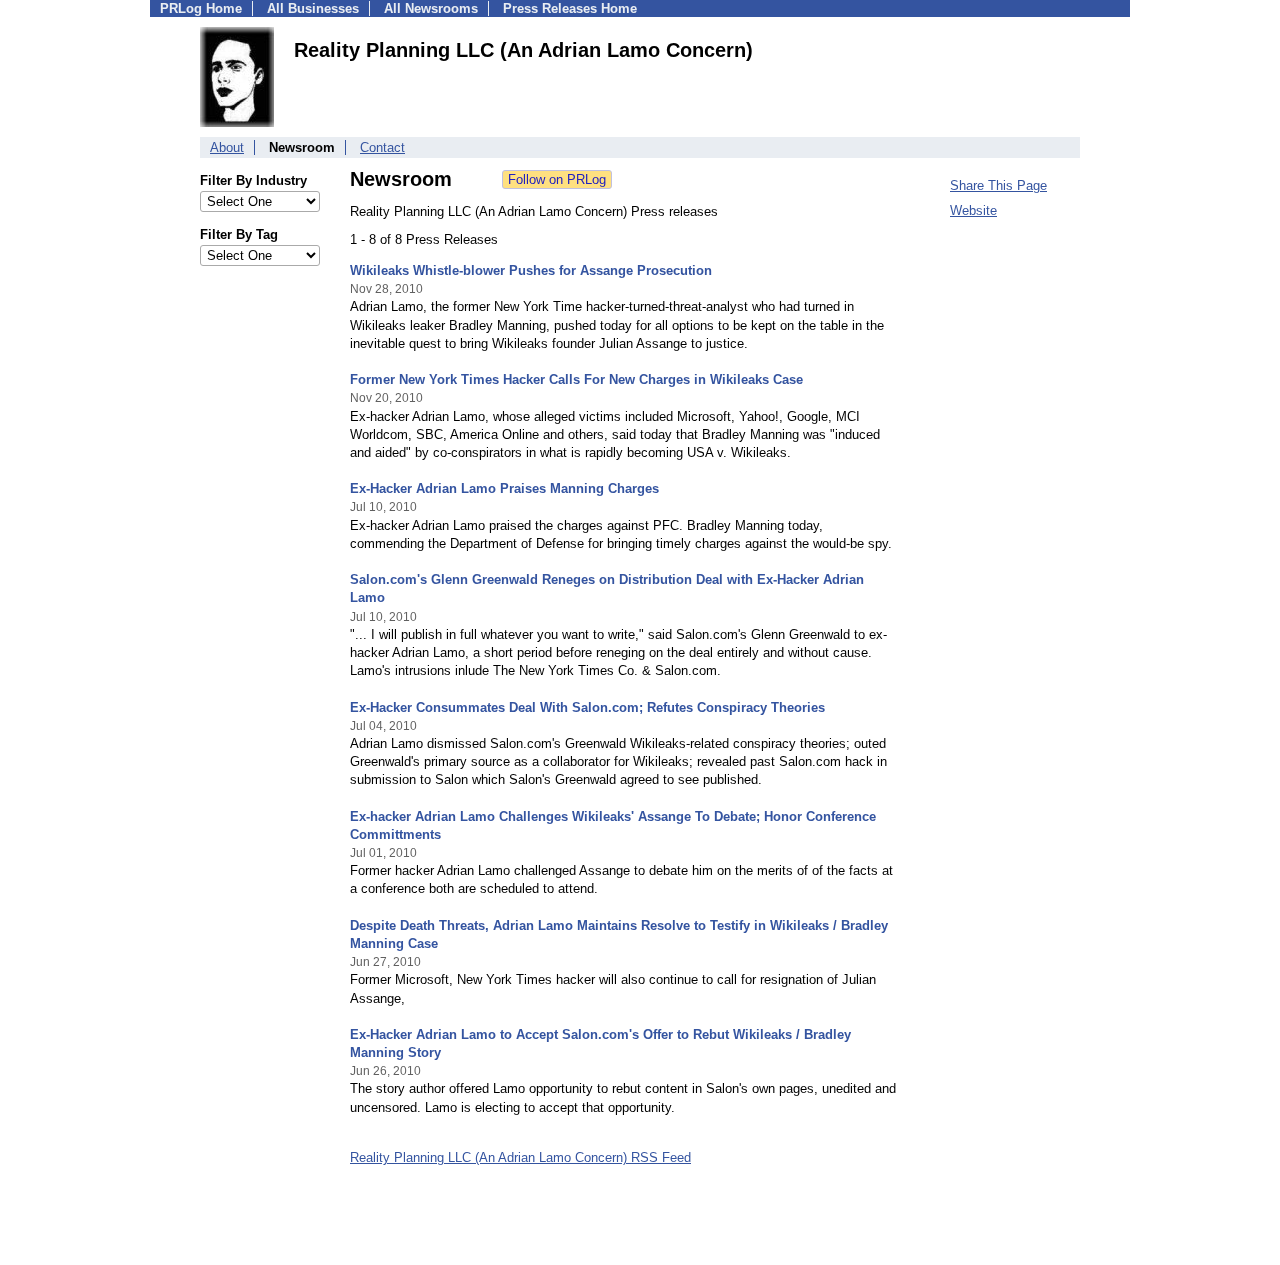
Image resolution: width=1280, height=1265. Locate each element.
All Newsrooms (431, 8)
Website (973, 210)
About (227, 147)
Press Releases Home (570, 8)
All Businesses (313, 8)
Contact (382, 147)
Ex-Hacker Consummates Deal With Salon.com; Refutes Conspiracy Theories (587, 707)
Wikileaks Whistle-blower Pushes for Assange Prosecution (531, 270)
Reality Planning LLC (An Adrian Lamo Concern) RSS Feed (520, 1157)
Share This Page (998, 185)
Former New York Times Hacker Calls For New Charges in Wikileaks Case (576, 379)
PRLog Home (201, 8)
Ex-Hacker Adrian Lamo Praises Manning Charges (504, 488)
